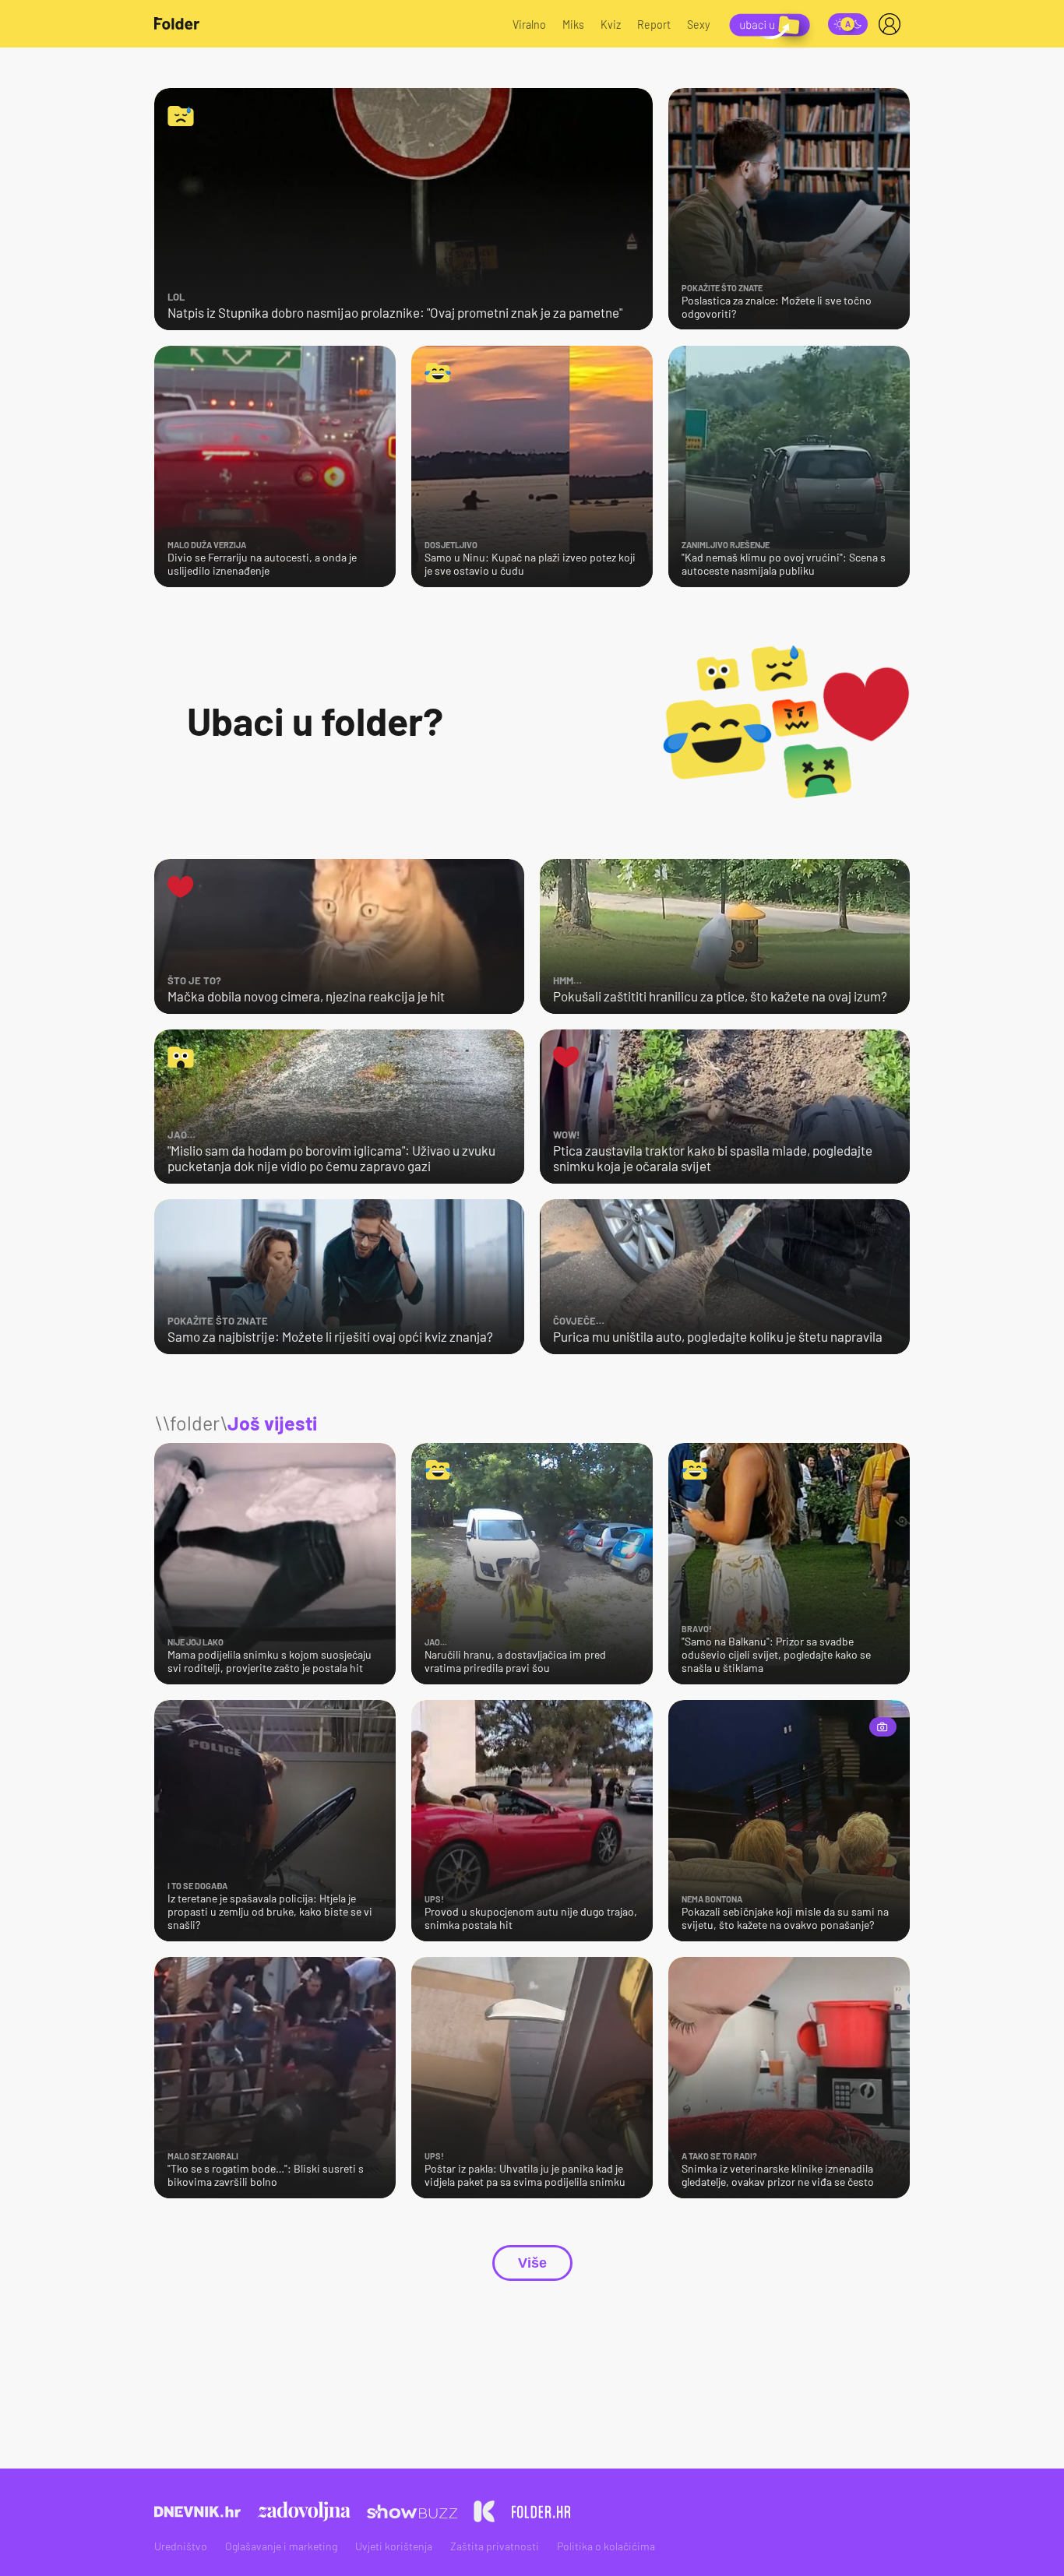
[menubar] (893, 24)
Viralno (529, 25)
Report (654, 25)
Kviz (611, 25)
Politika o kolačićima (606, 2546)
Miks (573, 25)
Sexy (699, 25)
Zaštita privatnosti (495, 2546)
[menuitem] (893, 24)
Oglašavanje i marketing (281, 2546)
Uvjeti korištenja (394, 2546)
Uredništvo (181, 2546)
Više (532, 2263)
